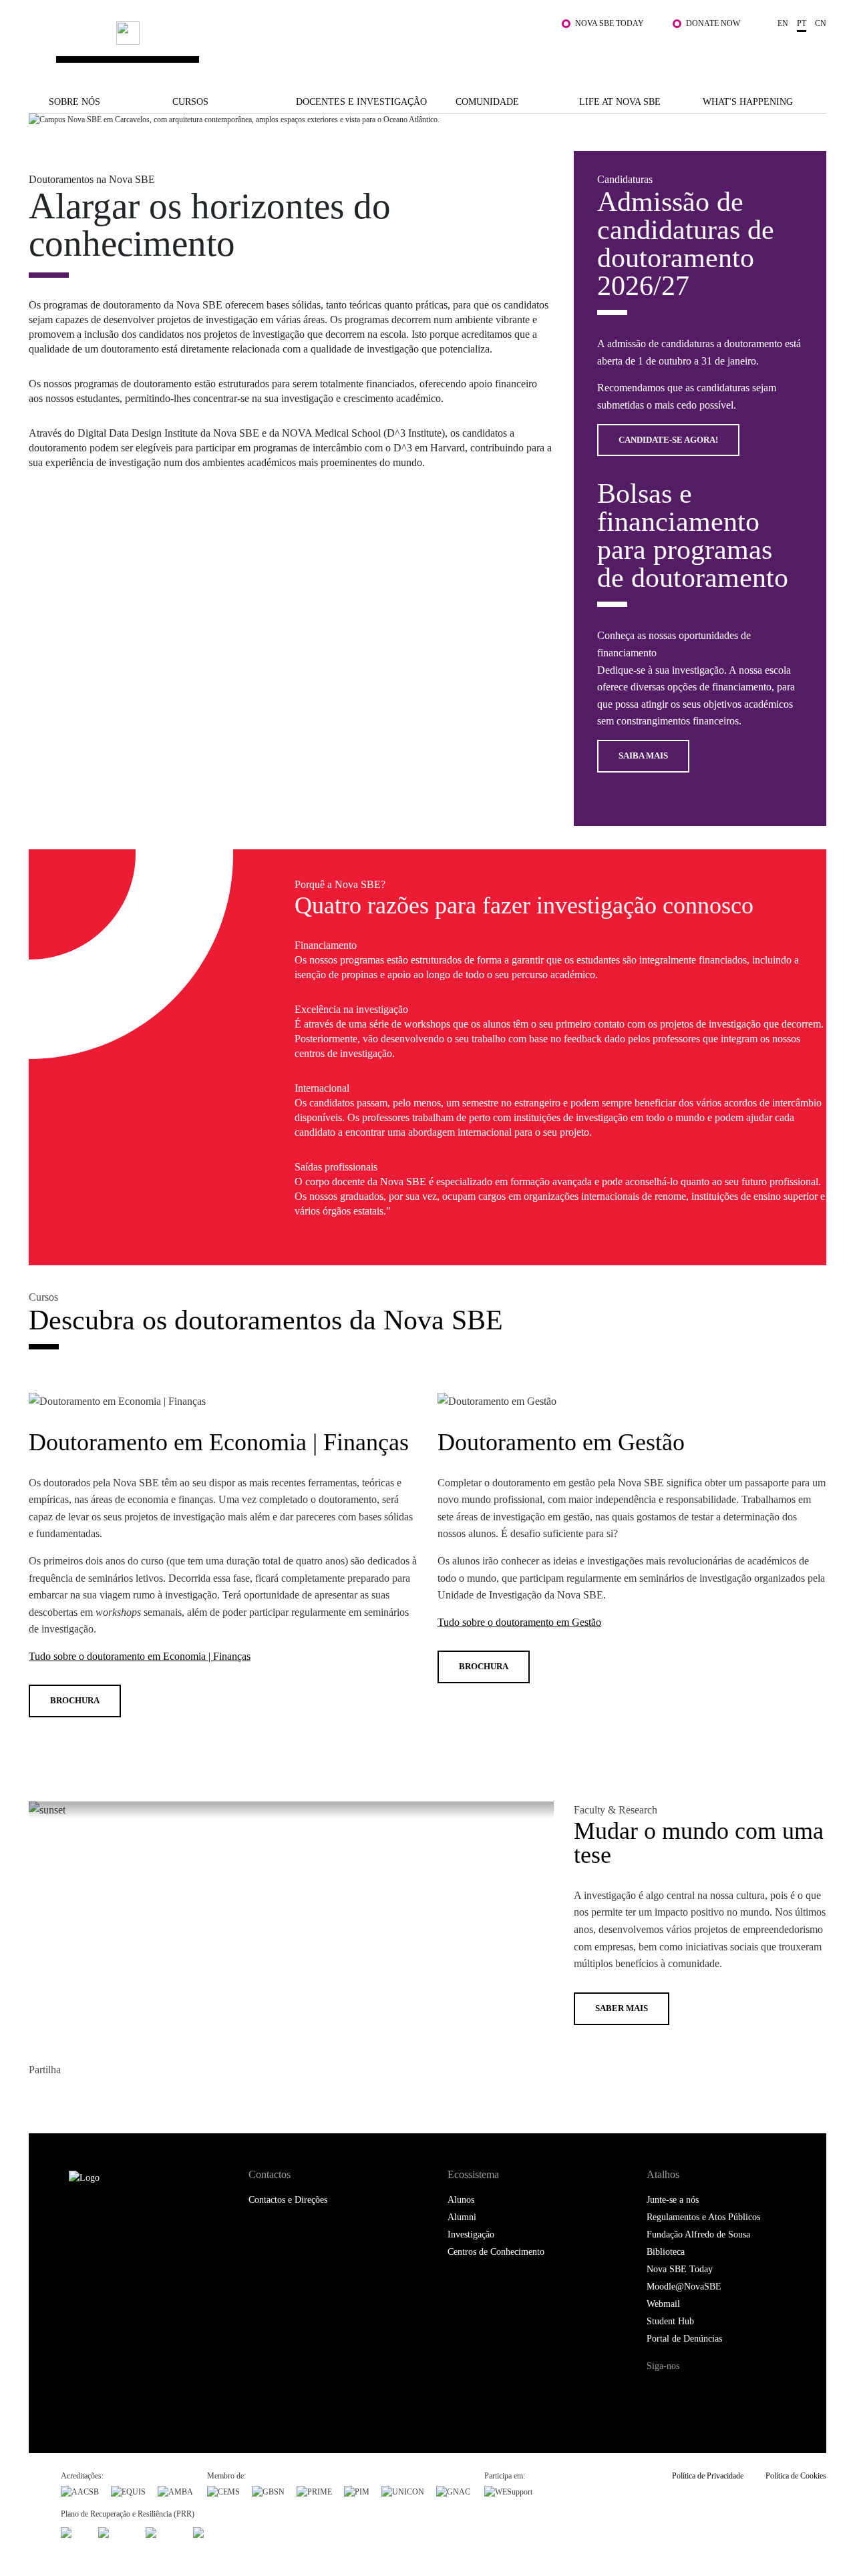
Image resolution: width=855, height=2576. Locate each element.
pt (802, 23)
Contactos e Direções (288, 2200)
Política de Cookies (796, 2476)
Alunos (461, 2200)
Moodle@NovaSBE (684, 2287)
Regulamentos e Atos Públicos (703, 2217)
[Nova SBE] (360, 46)
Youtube (766, 2391)
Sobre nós (74, 102)
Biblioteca (666, 2252)
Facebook (40, 2098)
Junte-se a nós (673, 2200)
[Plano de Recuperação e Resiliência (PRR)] (116, 2531)
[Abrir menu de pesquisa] (813, 53)
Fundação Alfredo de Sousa (698, 2234)
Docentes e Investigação (361, 102)
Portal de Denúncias (684, 2339)
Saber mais (622, 2008)
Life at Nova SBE (620, 102)
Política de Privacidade (708, 2476)
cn (821, 23)
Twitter (67, 2098)
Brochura (75, 1700)
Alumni (462, 2217)
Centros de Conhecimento (496, 2252)
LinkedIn (94, 2098)
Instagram (712, 2391)
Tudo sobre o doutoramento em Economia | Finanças (140, 1656)
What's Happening (748, 102)
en (783, 23)
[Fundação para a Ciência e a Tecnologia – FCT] (73, 2531)
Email (121, 2098)
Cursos (190, 102)
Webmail (663, 2304)
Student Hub (670, 2321)
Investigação (471, 2234)
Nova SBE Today (610, 23)
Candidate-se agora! (668, 440)
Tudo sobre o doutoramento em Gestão (519, 1622)
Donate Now (713, 23)
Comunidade (487, 102)
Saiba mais (643, 756)
